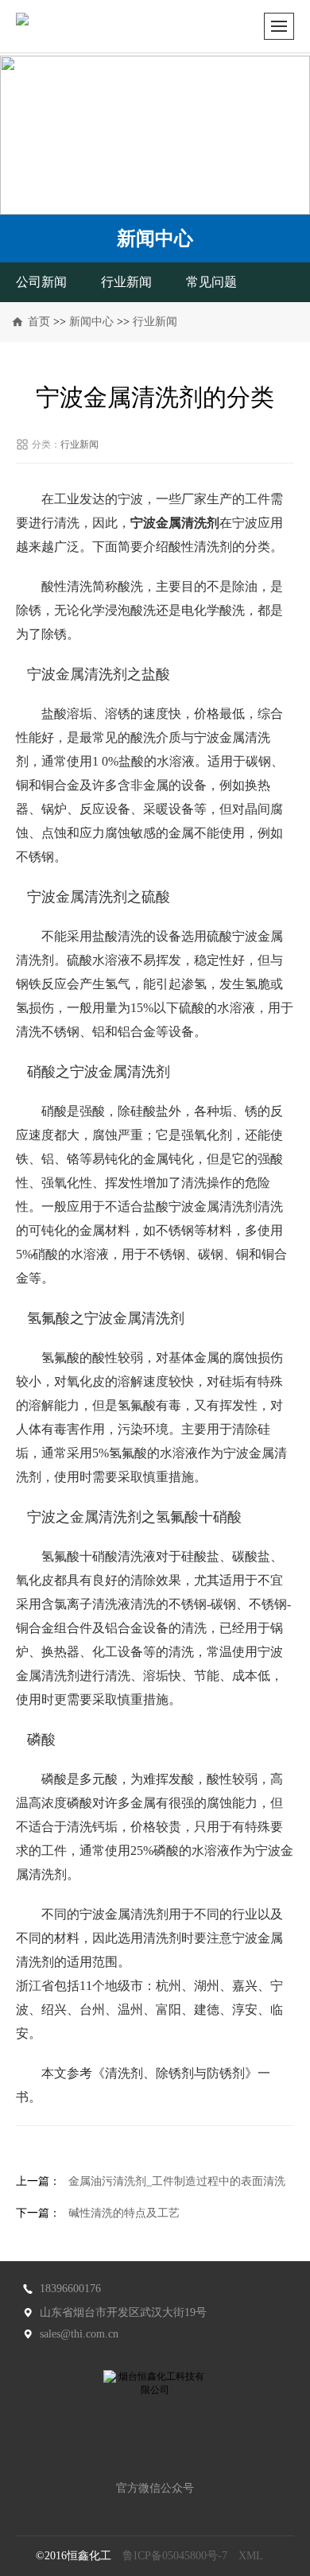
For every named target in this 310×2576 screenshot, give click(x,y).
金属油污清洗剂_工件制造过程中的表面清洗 (177, 2181)
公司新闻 (41, 282)
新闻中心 (91, 322)
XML (251, 2556)
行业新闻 (126, 282)
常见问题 (211, 282)
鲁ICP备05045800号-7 (175, 2556)
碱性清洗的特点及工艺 (124, 2213)
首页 (39, 322)
